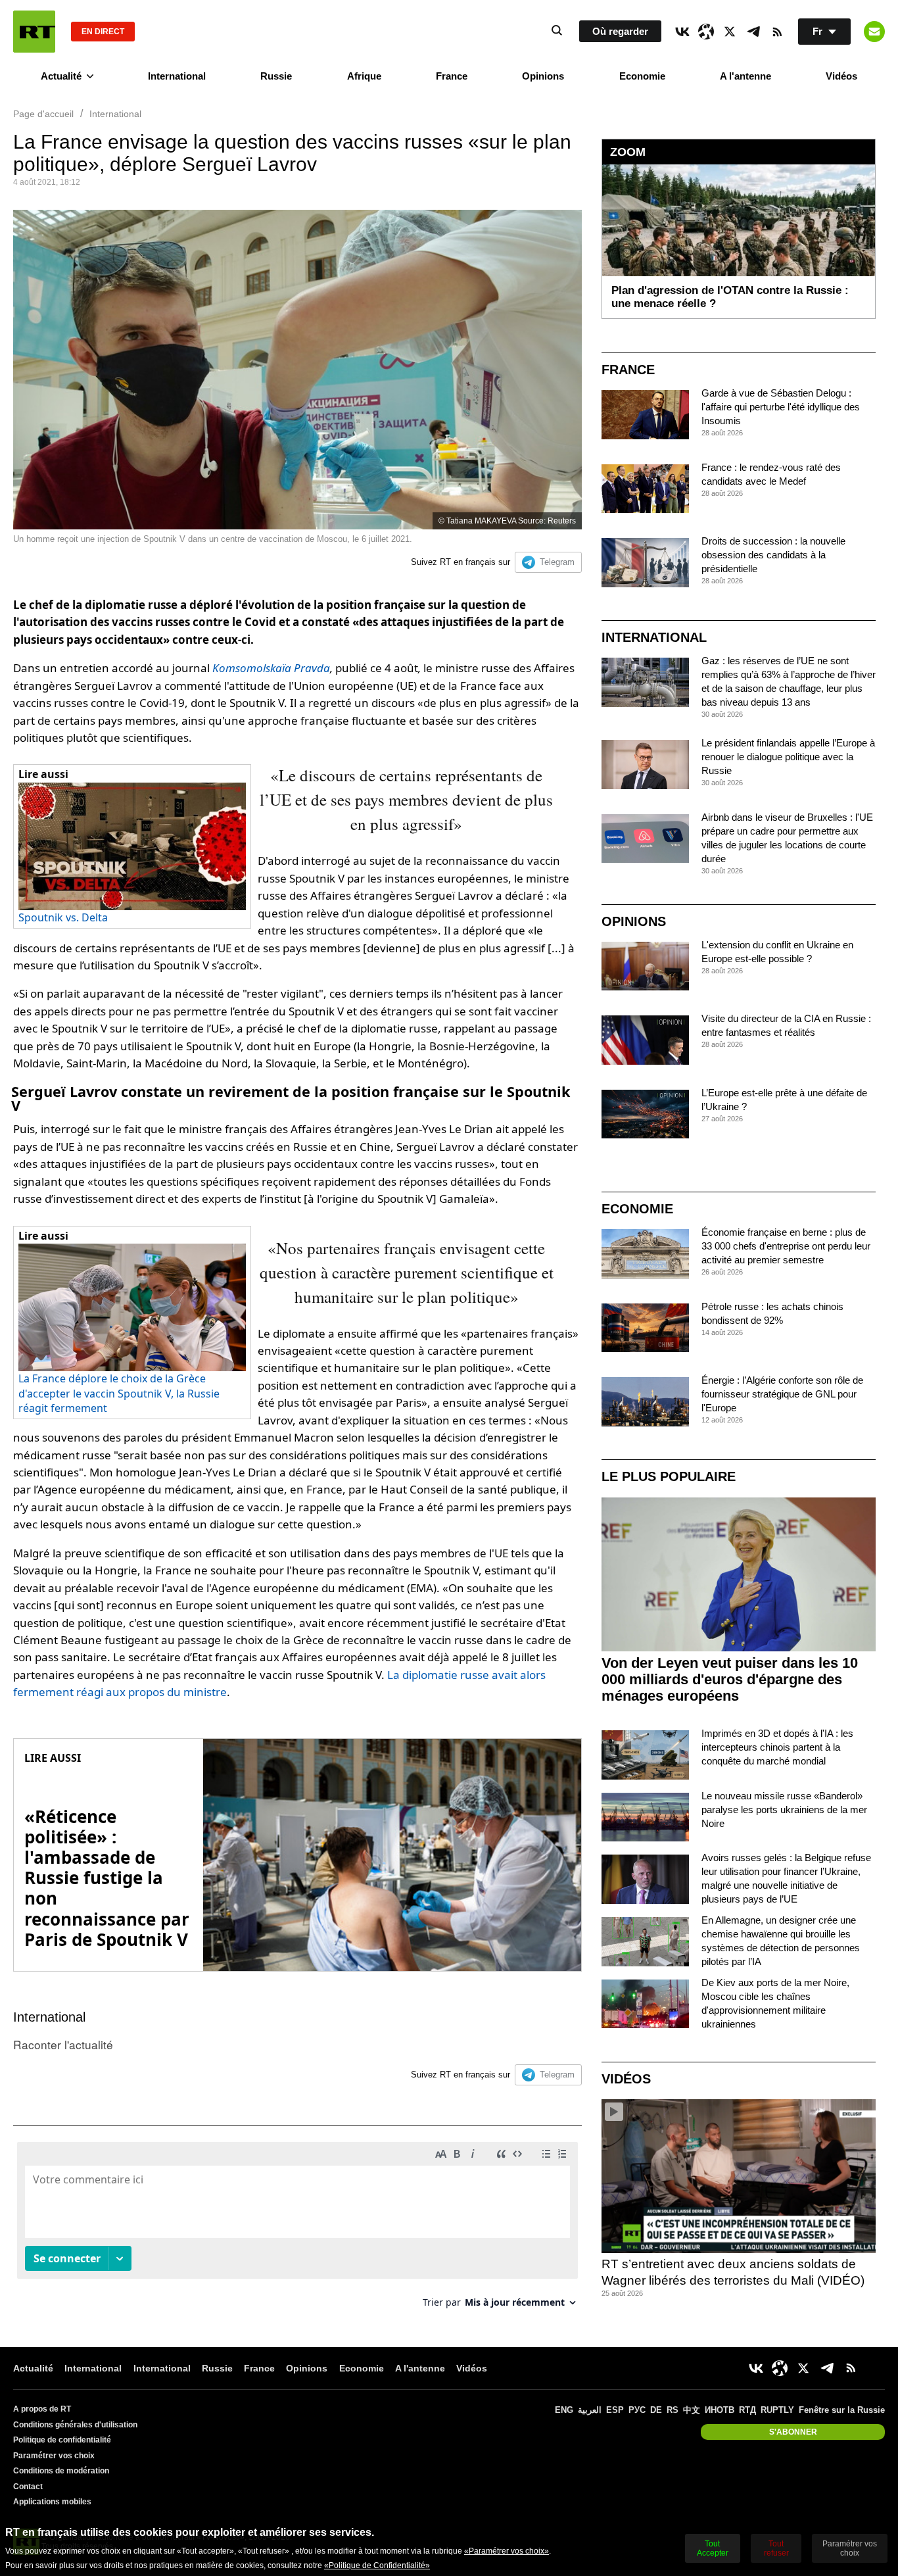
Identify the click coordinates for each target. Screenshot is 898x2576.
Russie (276, 76)
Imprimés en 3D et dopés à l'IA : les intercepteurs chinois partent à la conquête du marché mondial (777, 1747)
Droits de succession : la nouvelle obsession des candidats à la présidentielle (773, 555)
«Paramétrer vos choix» (507, 2551)
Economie (642, 76)
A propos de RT (42, 2409)
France (452, 76)
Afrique (364, 76)
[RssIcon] (777, 32)
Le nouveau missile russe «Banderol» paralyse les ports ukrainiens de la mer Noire (784, 1810)
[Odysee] (706, 32)
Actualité (61, 76)
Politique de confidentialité (62, 2440)
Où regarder (620, 31)
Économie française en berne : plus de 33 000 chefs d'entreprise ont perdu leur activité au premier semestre (786, 1246)
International (177, 76)
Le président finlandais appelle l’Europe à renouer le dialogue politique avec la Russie (788, 757)
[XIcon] (730, 32)
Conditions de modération (61, 2471)
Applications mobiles (52, 2502)
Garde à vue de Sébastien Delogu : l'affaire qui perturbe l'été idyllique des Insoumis (781, 407)
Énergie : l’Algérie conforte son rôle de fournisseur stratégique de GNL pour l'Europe (782, 1394)
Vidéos (841, 76)
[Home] (34, 32)
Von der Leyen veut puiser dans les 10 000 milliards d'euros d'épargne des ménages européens (730, 1679)
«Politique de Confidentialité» (377, 2565)
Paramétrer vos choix (54, 2456)
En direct (103, 32)
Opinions (543, 76)
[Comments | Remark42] (297, 2230)
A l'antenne (745, 76)
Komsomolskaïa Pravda (271, 668)
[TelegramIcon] (753, 32)
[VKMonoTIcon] (682, 32)
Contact (28, 2487)
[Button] (874, 32)
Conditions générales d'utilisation (75, 2425)
